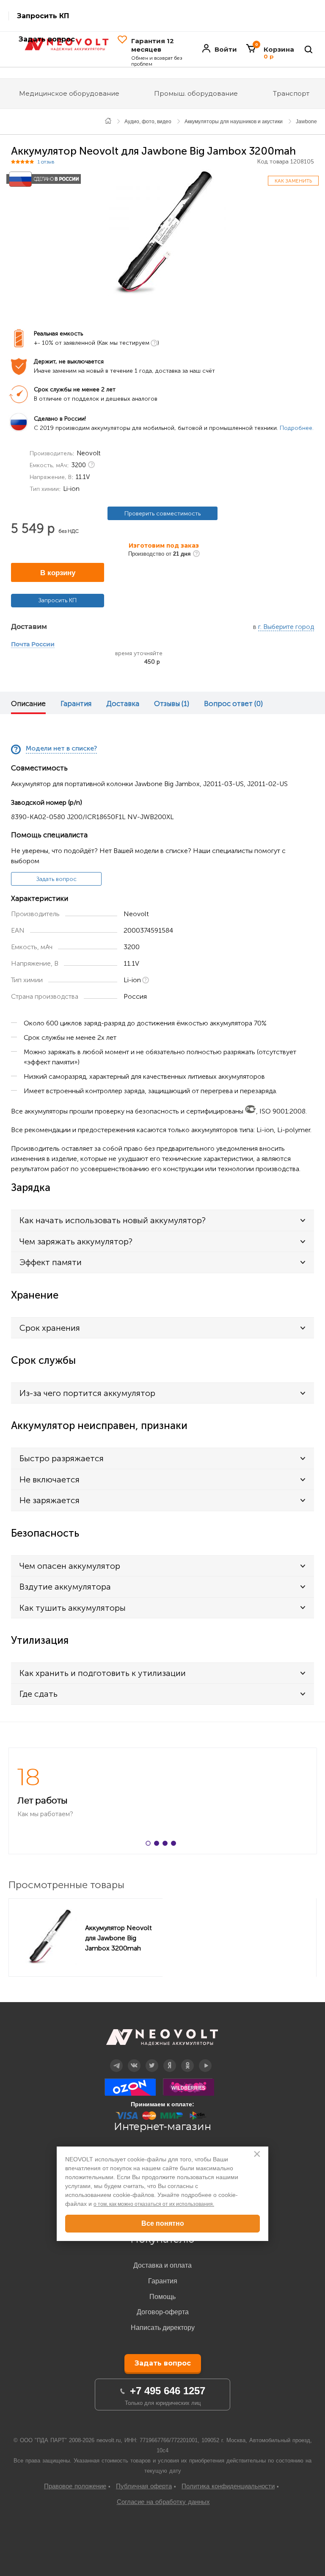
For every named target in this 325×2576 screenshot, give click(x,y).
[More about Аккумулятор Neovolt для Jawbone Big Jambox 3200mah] (49, 1937)
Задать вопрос (56, 879)
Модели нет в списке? (61, 749)
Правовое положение (75, 2486)
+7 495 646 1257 (168, 2391)
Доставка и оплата (162, 2265)
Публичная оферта (144, 2486)
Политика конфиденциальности (228, 2486)
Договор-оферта (163, 2312)
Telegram (116, 2059)
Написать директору (163, 2328)
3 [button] (167, 1845)
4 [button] (175, 1845)
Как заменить (293, 181)
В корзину (58, 573)
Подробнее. (297, 428)
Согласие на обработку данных (163, 2502)
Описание (28, 704)
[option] (162, 233)
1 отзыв (46, 162)
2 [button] (158, 1845)
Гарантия (76, 704)
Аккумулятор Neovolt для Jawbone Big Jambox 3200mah (118, 1938)
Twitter (152, 2059)
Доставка (123, 704)
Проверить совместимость (162, 514)
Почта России (33, 645)
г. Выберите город (286, 627)
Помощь (162, 2297)
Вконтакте (134, 2059)
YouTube (205, 2059)
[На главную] (108, 120)
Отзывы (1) (172, 704)
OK (187, 2059)
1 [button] (150, 1845)
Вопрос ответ (233, 704)
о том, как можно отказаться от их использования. (154, 2204)
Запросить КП (43, 16)
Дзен (170, 2059)
